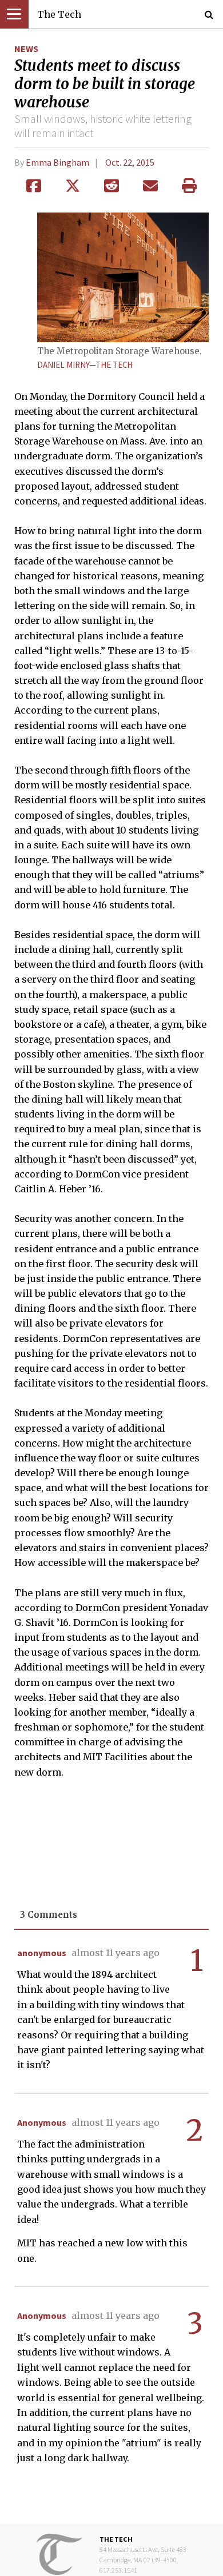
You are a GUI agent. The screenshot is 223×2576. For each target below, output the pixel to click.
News (26, 49)
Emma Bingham (57, 162)
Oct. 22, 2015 (130, 162)
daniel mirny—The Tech (85, 365)
